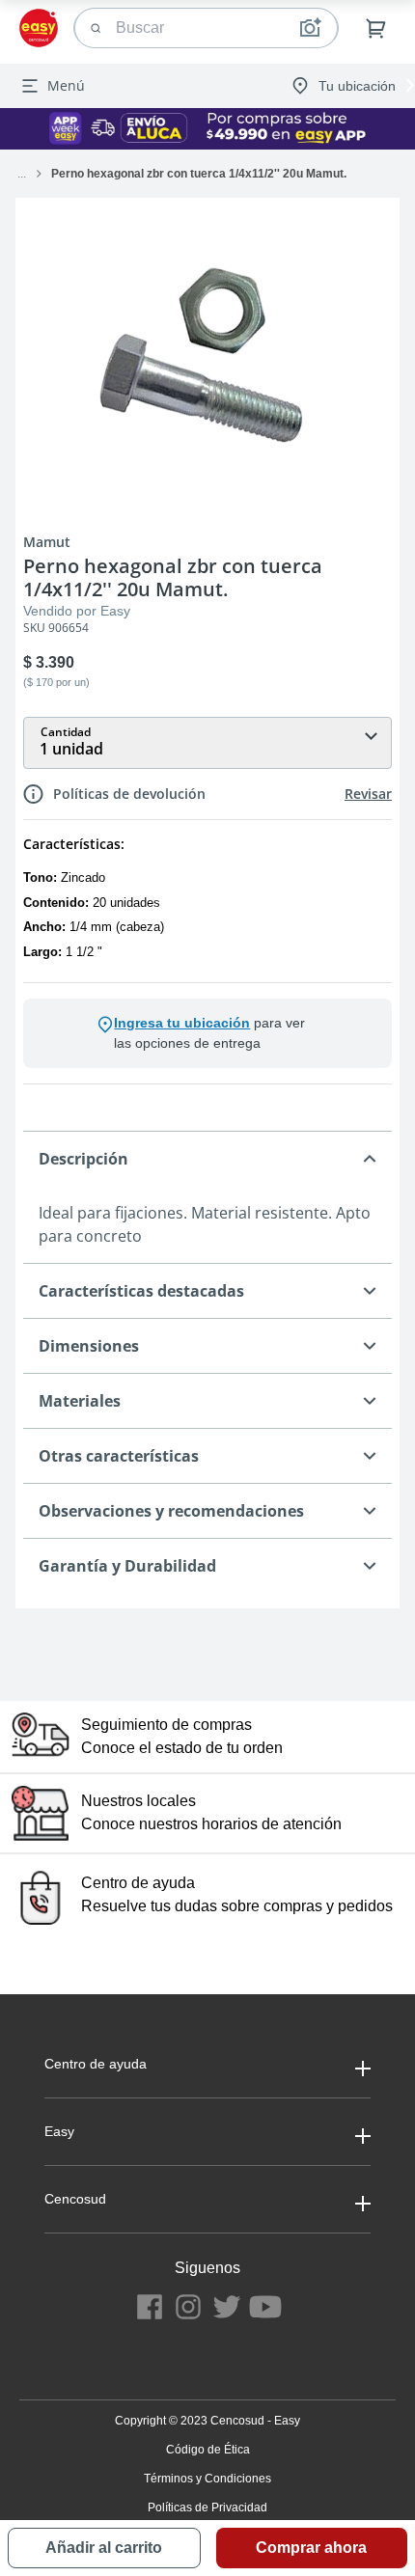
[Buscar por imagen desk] (310, 28)
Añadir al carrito (104, 2548)
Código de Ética (208, 2450)
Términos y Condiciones (207, 2479)
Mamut (47, 542)
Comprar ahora (311, 2548)
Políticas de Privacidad (207, 2507)
